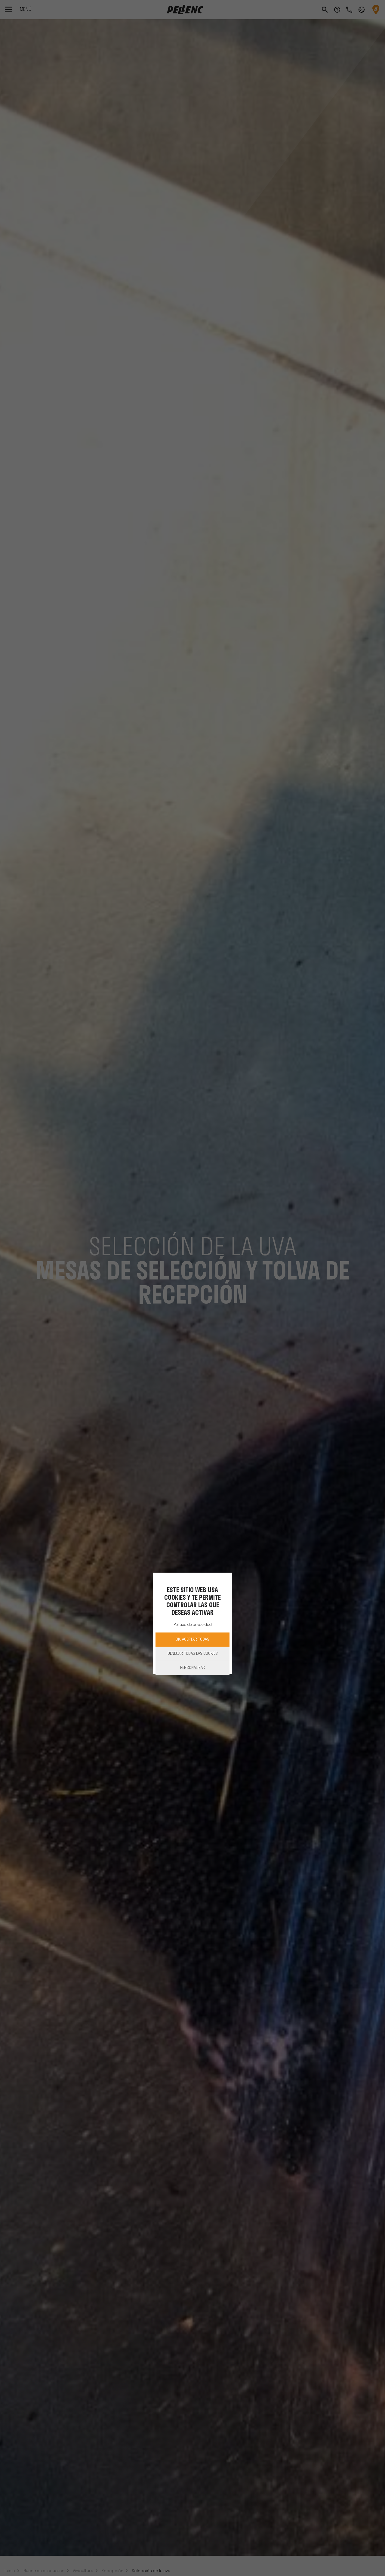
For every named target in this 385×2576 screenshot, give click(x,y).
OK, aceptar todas (192, 1640)
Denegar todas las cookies (193, 1654)
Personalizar (193, 1668)
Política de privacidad (193, 1625)
